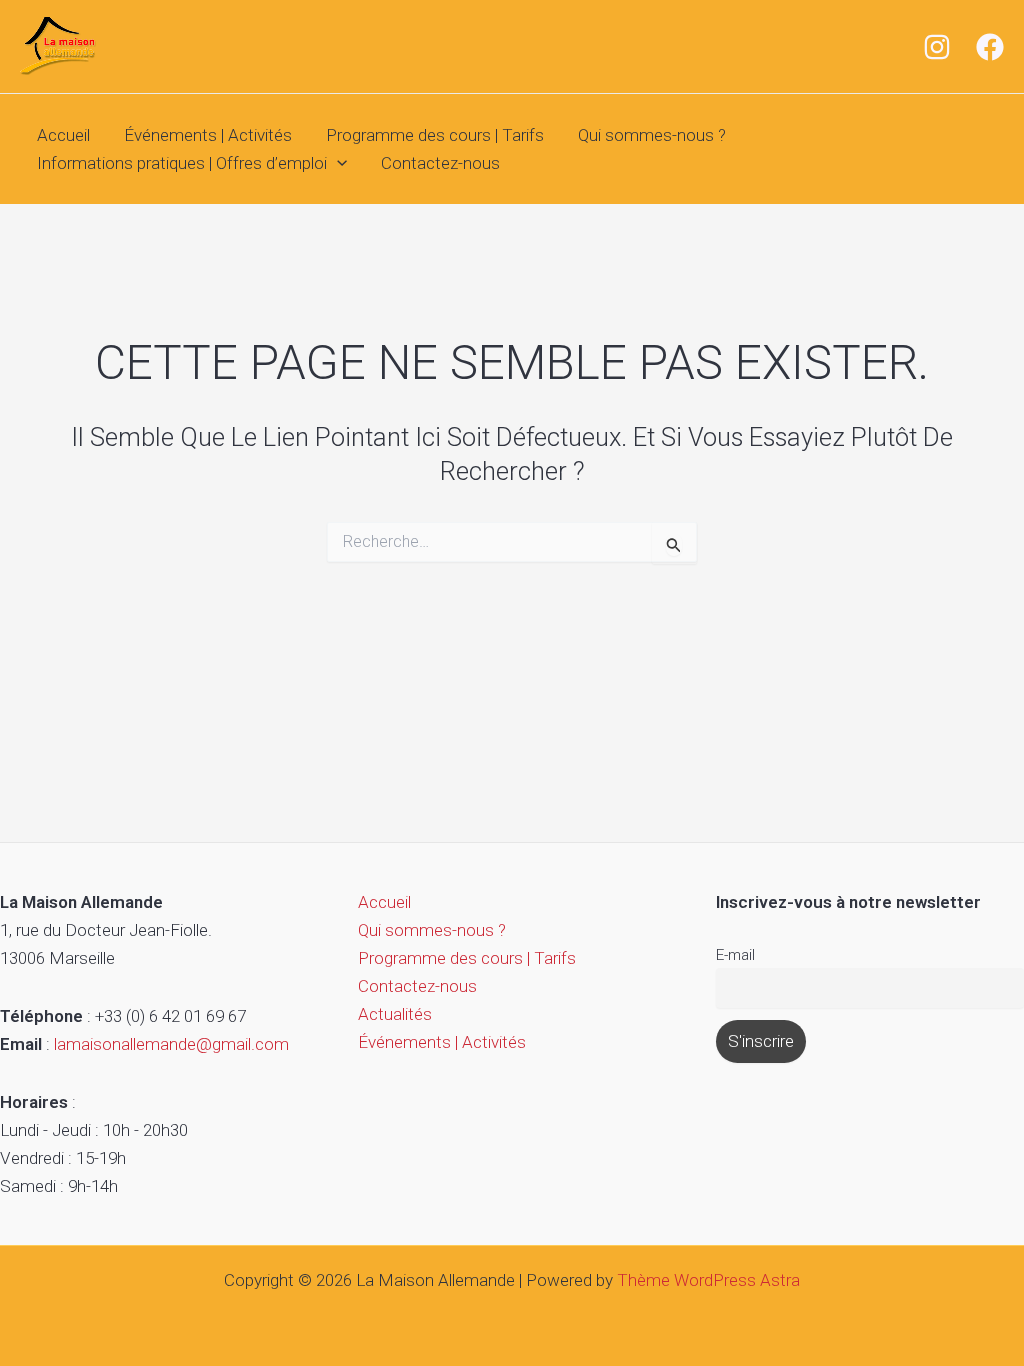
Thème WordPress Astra (708, 1280)
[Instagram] (937, 47)
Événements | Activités (208, 135)
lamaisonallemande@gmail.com (171, 1044)
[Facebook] (990, 47)
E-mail (735, 955)
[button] (337, 163)
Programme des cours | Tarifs (435, 135)
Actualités (395, 1014)
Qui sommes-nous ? (652, 135)
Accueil (63, 135)
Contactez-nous (440, 163)
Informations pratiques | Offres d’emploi (182, 163)
